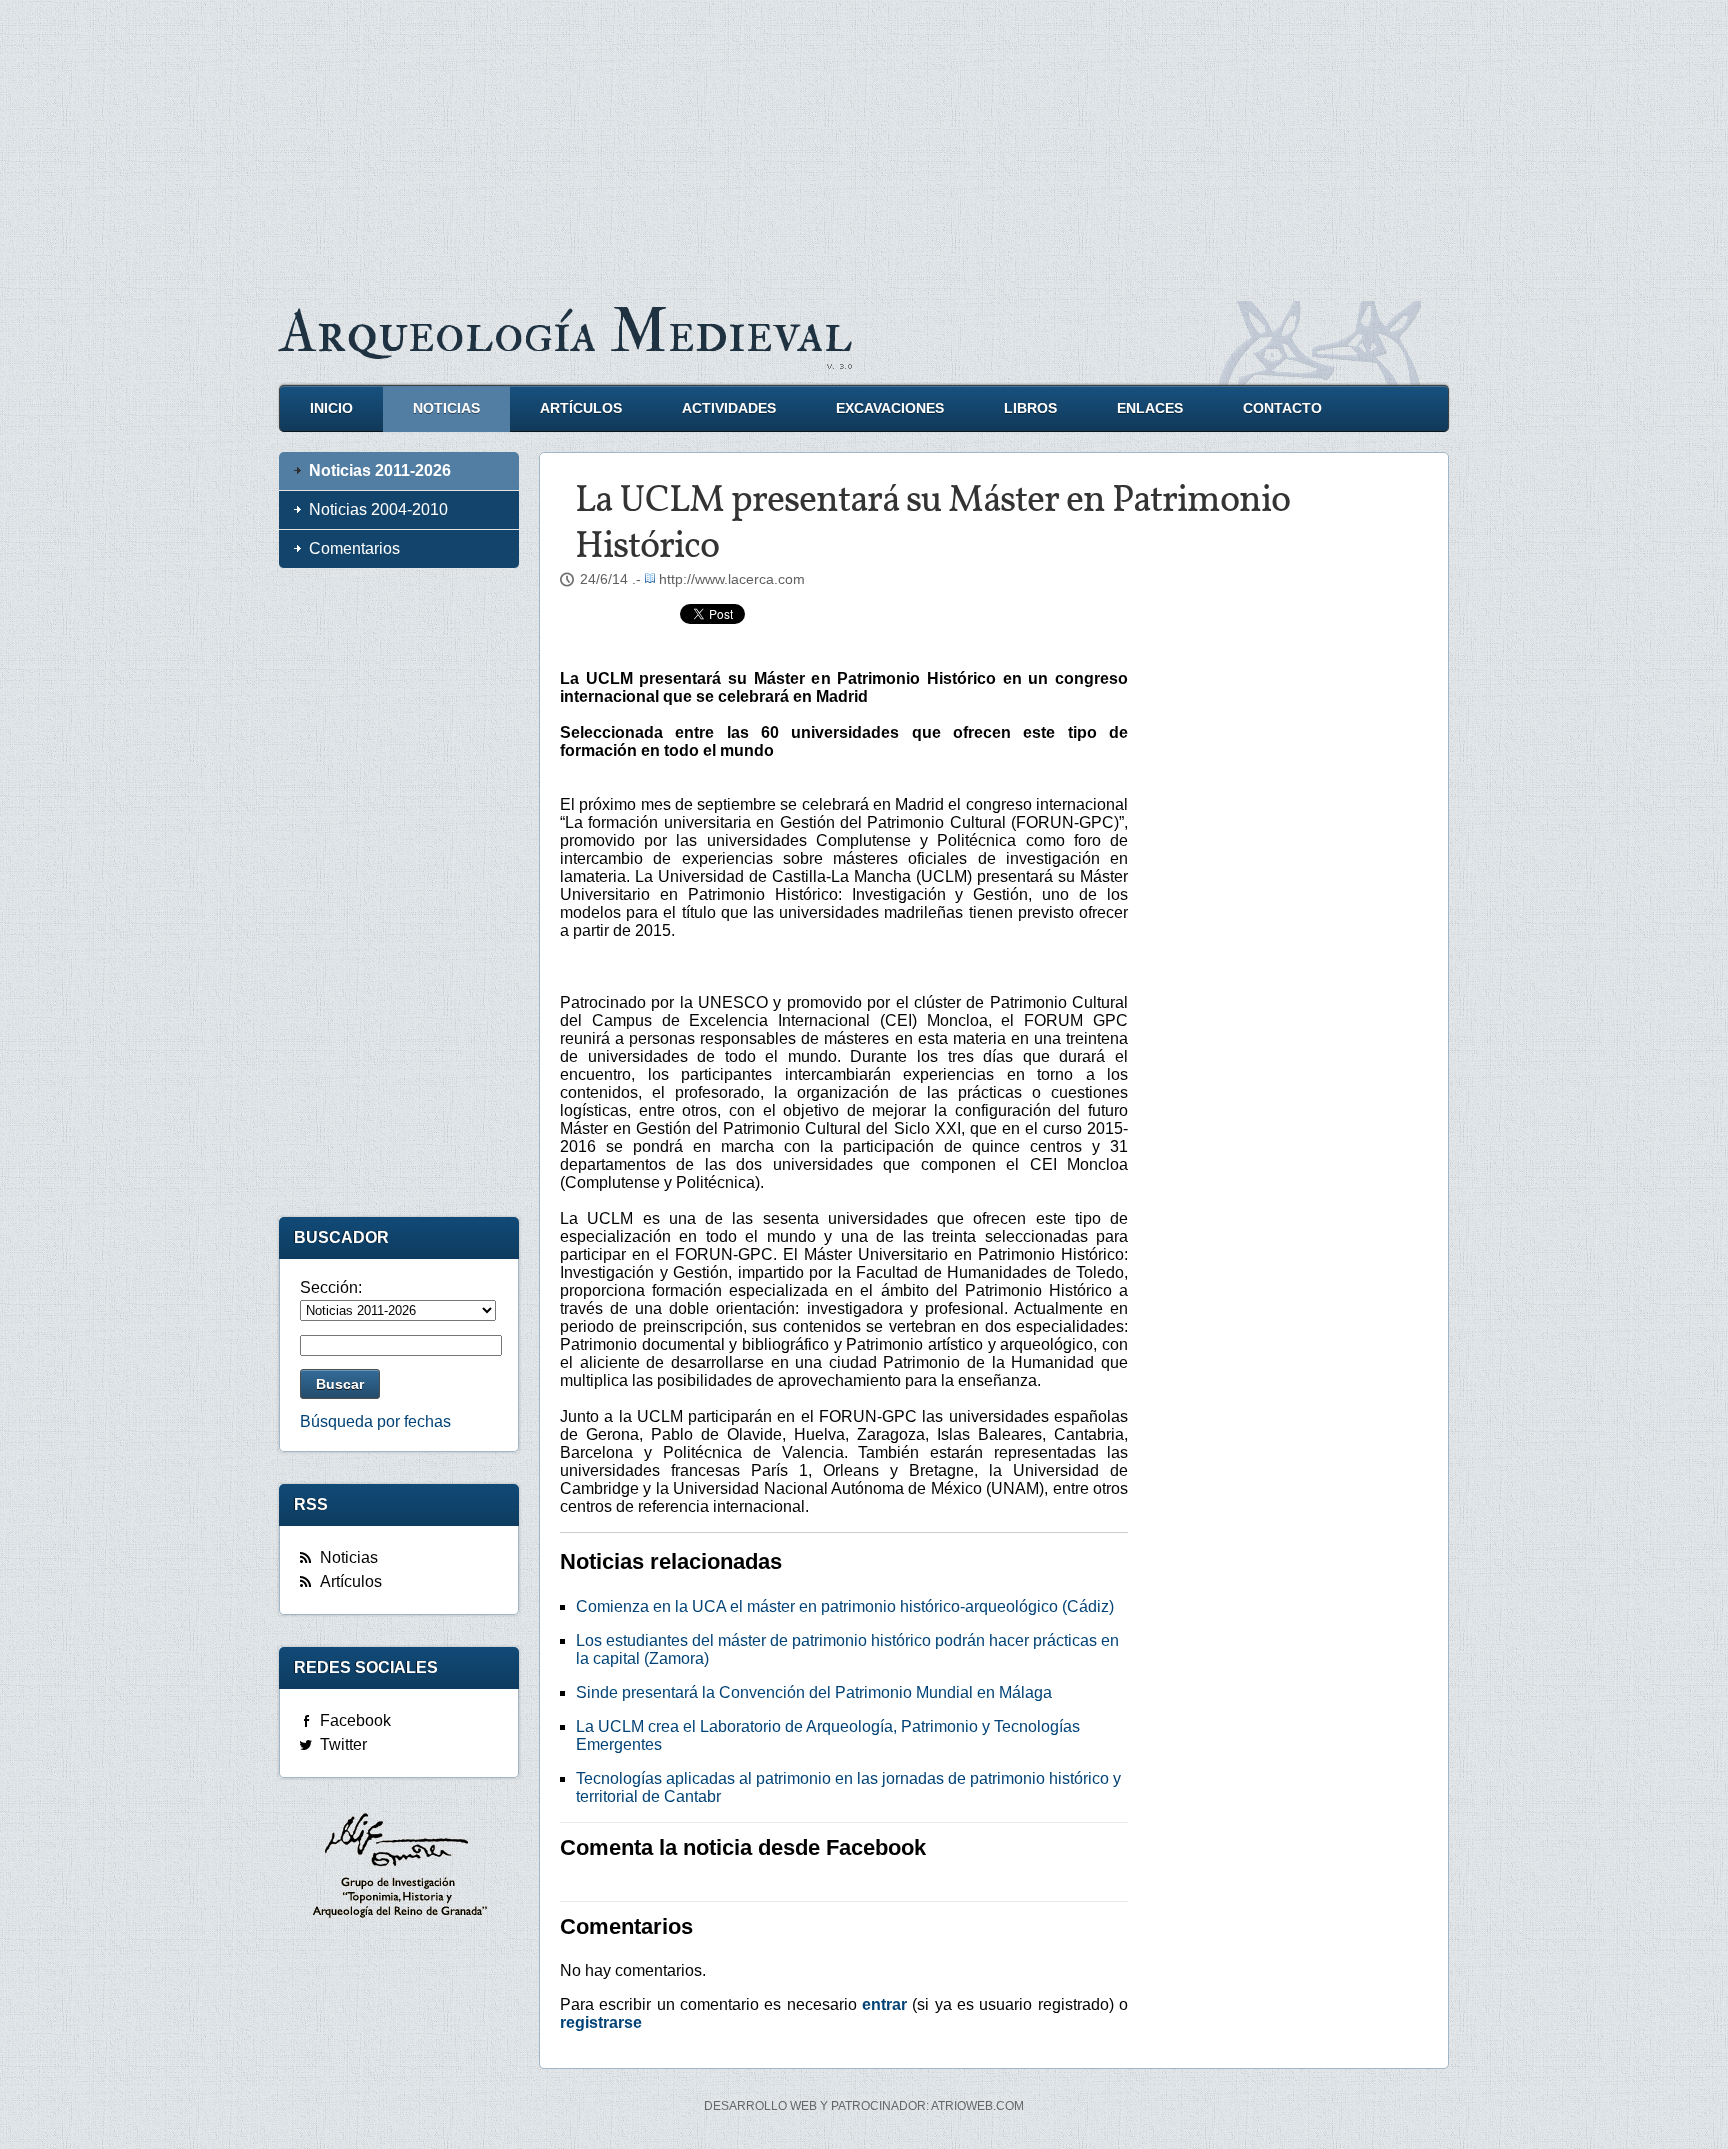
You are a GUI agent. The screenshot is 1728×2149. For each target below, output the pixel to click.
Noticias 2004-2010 (378, 509)
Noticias (446, 408)
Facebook (355, 1720)
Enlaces (1150, 408)
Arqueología (566, 332)
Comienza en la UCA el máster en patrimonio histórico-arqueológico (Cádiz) (845, 1606)
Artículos (581, 408)
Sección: (331, 1287)
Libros (1030, 408)
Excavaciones (890, 408)
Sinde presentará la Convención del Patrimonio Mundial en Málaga (814, 1692)
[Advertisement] (864, 140)
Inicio (331, 408)
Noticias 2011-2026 (380, 470)
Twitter (343, 1744)
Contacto (1282, 408)
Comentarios (354, 548)
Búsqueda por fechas (375, 1421)
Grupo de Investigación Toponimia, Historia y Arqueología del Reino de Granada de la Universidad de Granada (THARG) (399, 1868)
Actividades (729, 408)
